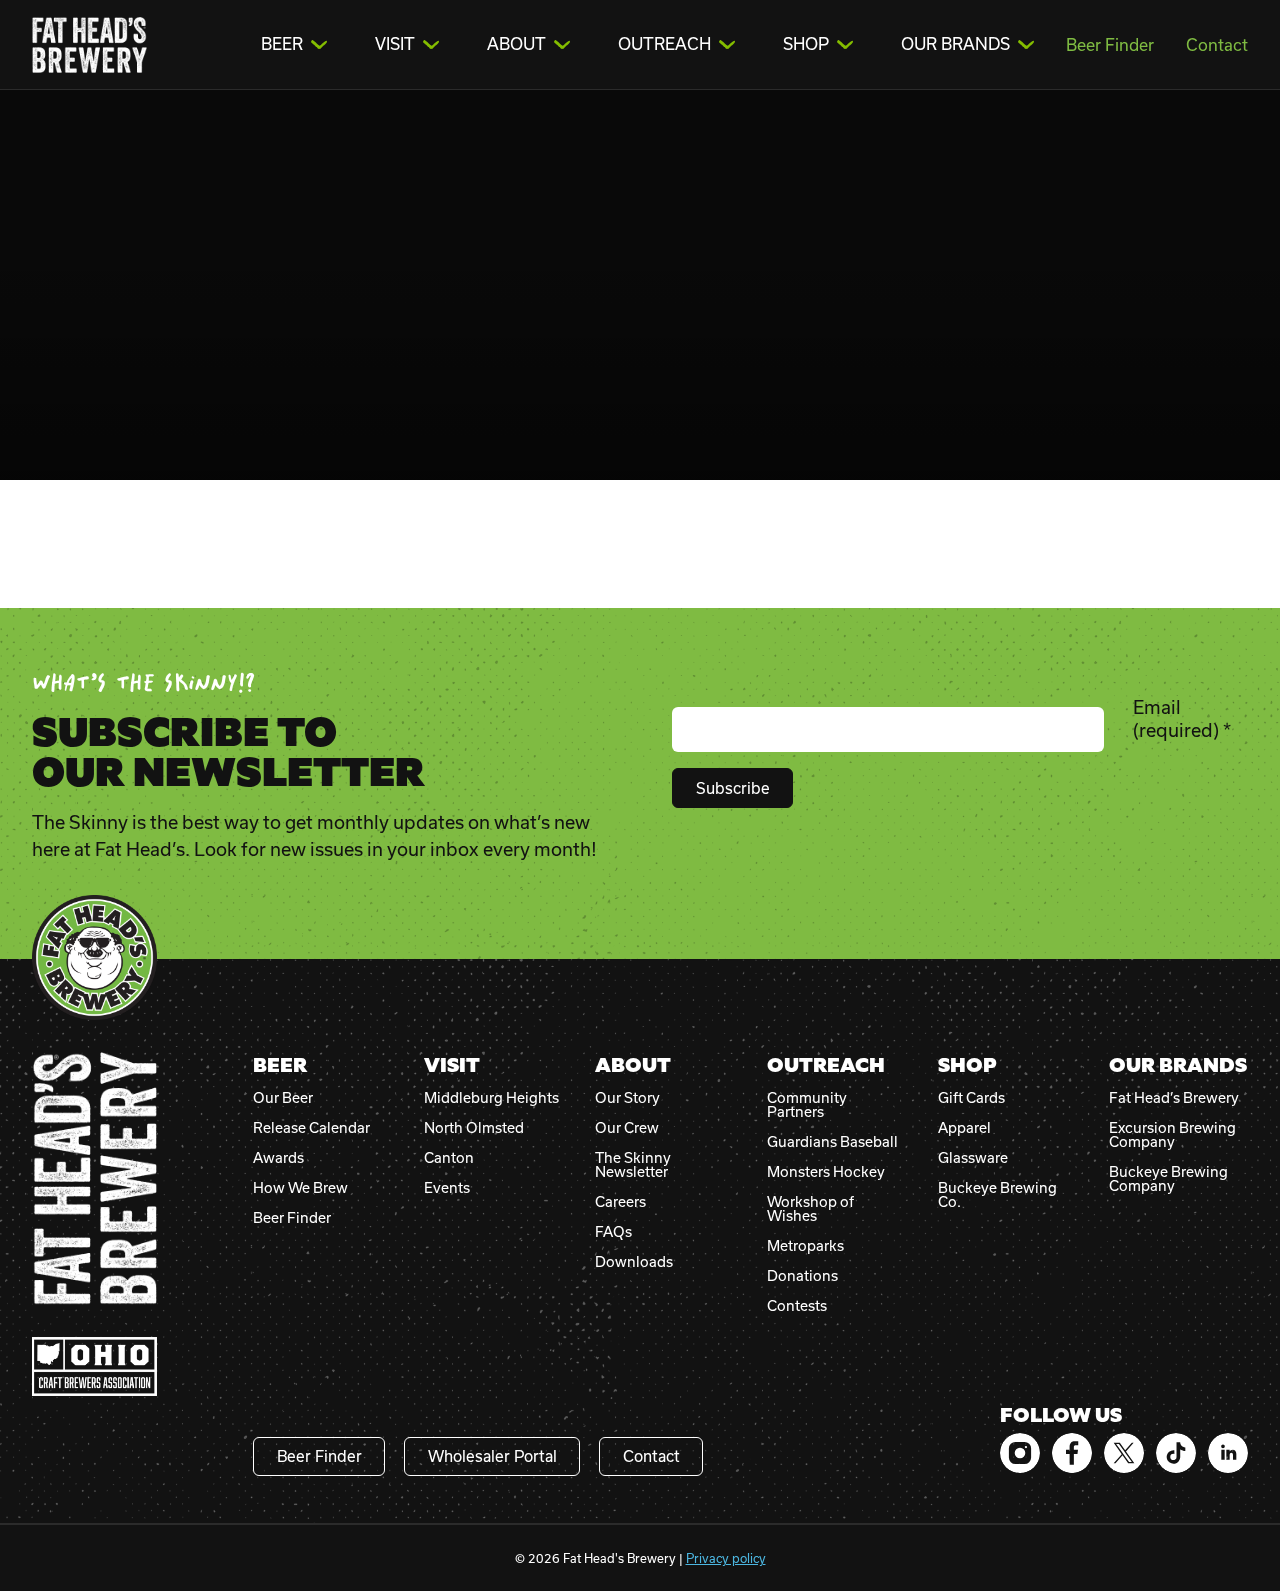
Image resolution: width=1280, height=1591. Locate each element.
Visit (395, 43)
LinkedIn (1228, 1453)
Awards (278, 1158)
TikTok (1176, 1453)
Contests (797, 1306)
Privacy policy (726, 1558)
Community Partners (807, 1105)
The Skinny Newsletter (633, 1165)
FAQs (613, 1232)
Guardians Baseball (832, 1142)
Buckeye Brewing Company (1168, 1179)
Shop (806, 43)
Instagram (1020, 1453)
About (516, 43)
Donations (802, 1276)
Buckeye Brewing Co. (997, 1195)
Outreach (664, 43)
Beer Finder (1110, 44)
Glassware (973, 1158)
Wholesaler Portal (492, 1456)
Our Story (627, 1098)
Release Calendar (311, 1128)
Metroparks (805, 1246)
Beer (282, 43)
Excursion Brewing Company (1172, 1135)
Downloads (634, 1262)
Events (447, 1188)
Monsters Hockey (826, 1172)
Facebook (1072, 1453)
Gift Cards (971, 1098)
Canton (449, 1158)
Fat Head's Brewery (89, 44)
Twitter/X (1124, 1453)
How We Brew (300, 1188)
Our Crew (627, 1128)
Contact (1217, 44)
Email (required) (1182, 718)
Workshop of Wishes (810, 1209)
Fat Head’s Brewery (1174, 1098)
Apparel (964, 1128)
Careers (620, 1202)
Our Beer (283, 1098)
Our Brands (955, 43)
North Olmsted (474, 1128)
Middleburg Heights (491, 1098)
